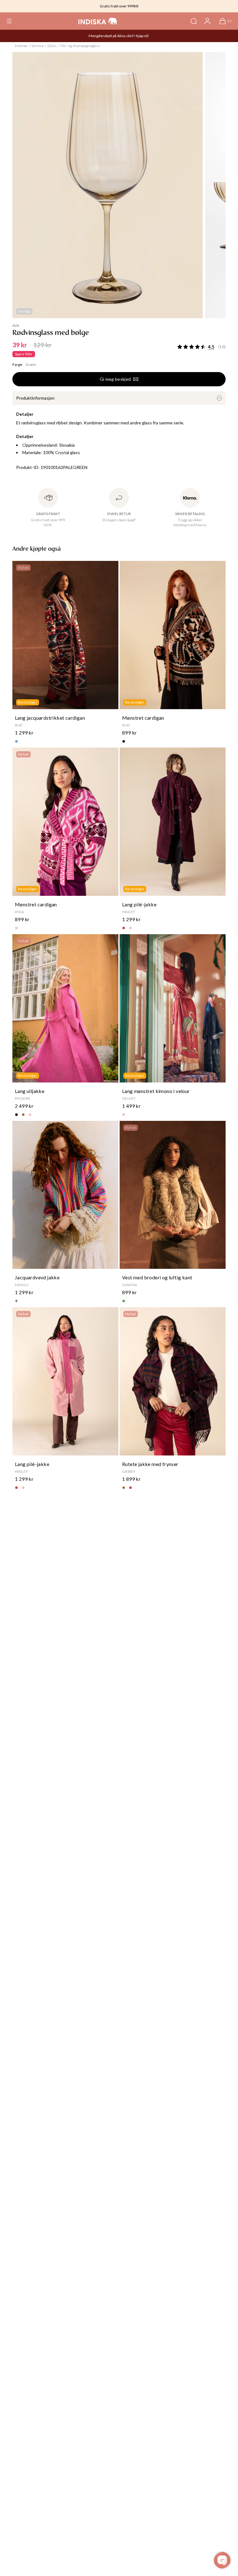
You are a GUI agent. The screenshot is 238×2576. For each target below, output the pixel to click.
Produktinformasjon (35, 398)
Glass (52, 46)
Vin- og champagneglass (80, 46)
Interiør (21, 46)
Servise (37, 46)
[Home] (98, 21)
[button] (9, 21)
